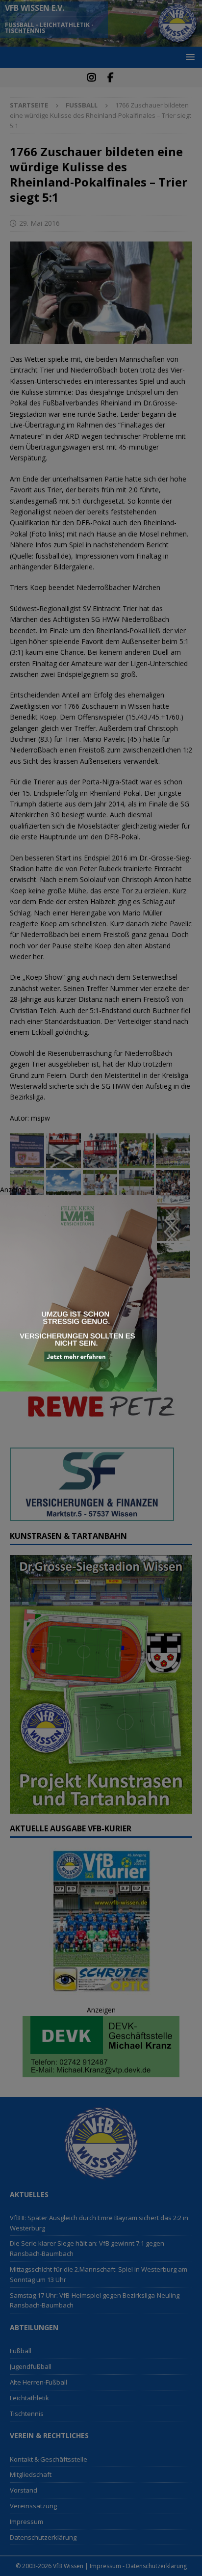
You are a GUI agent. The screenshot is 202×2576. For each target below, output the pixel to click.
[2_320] (78, 1386)
